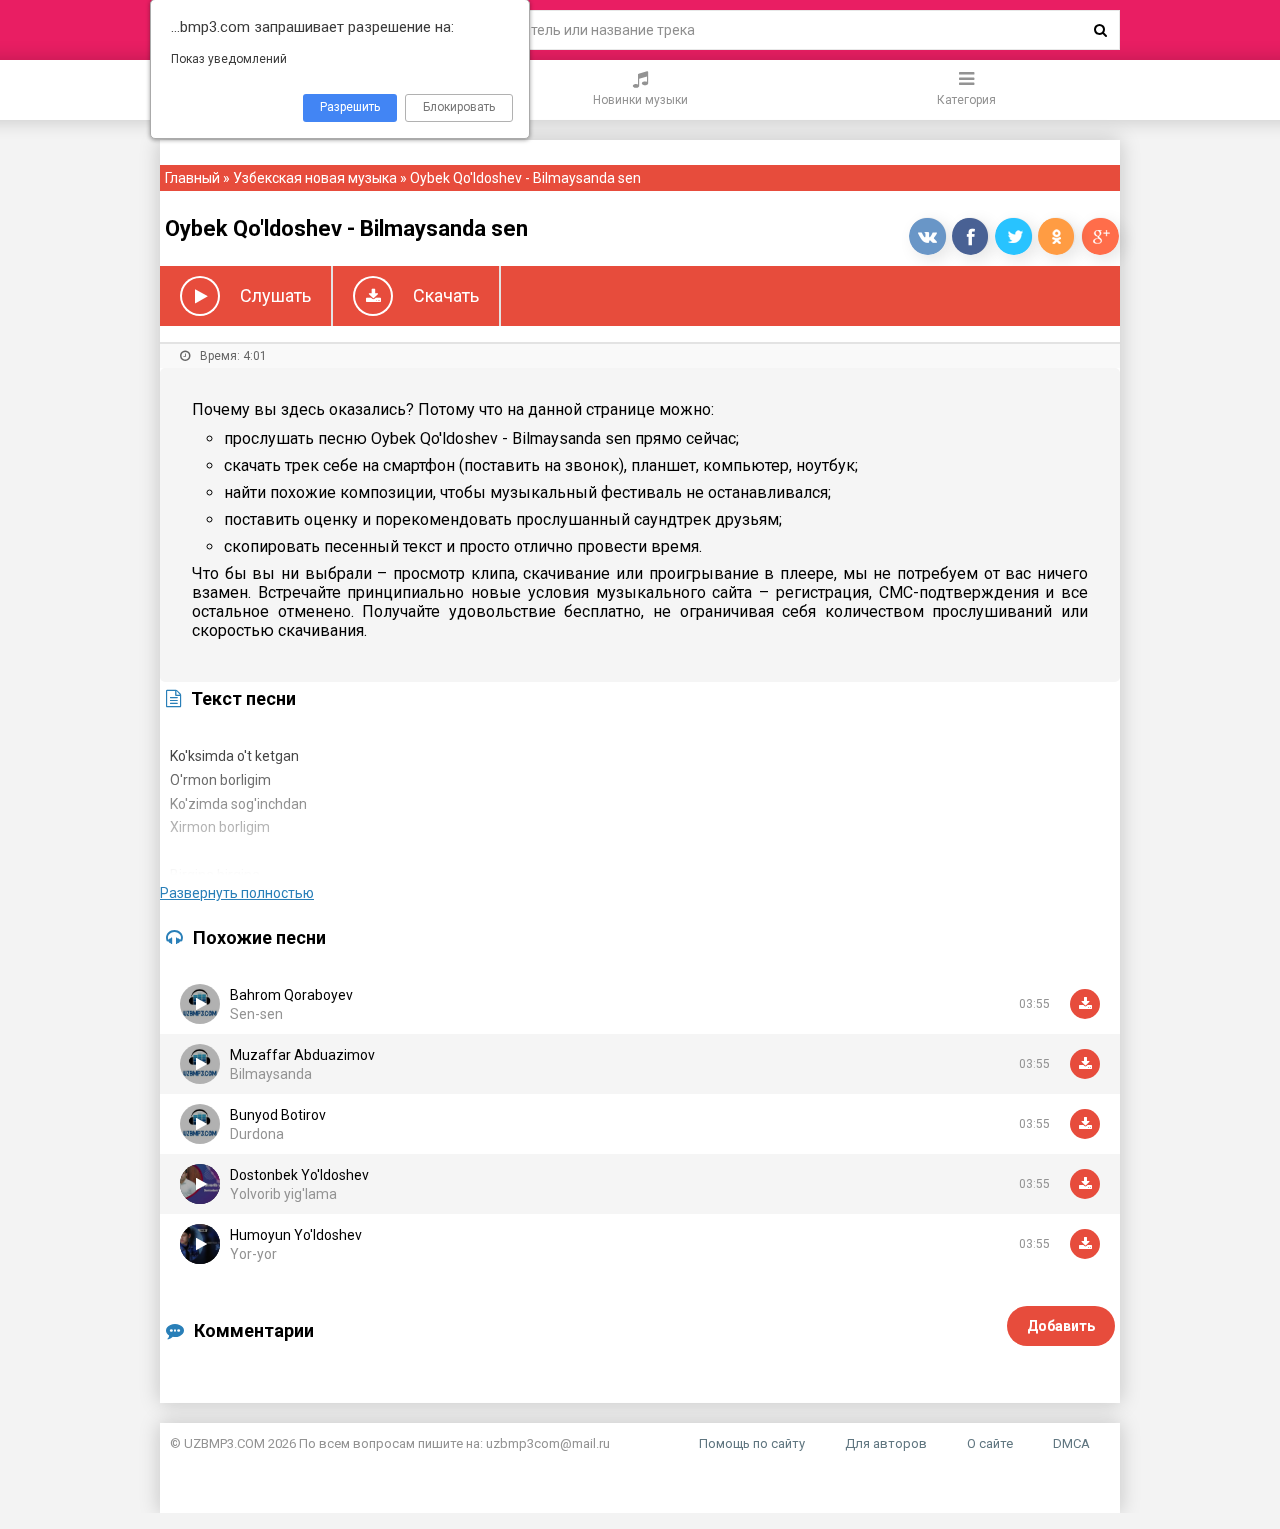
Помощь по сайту (752, 1443)
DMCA (1071, 1443)
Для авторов (886, 1443)
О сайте (990, 1443)
